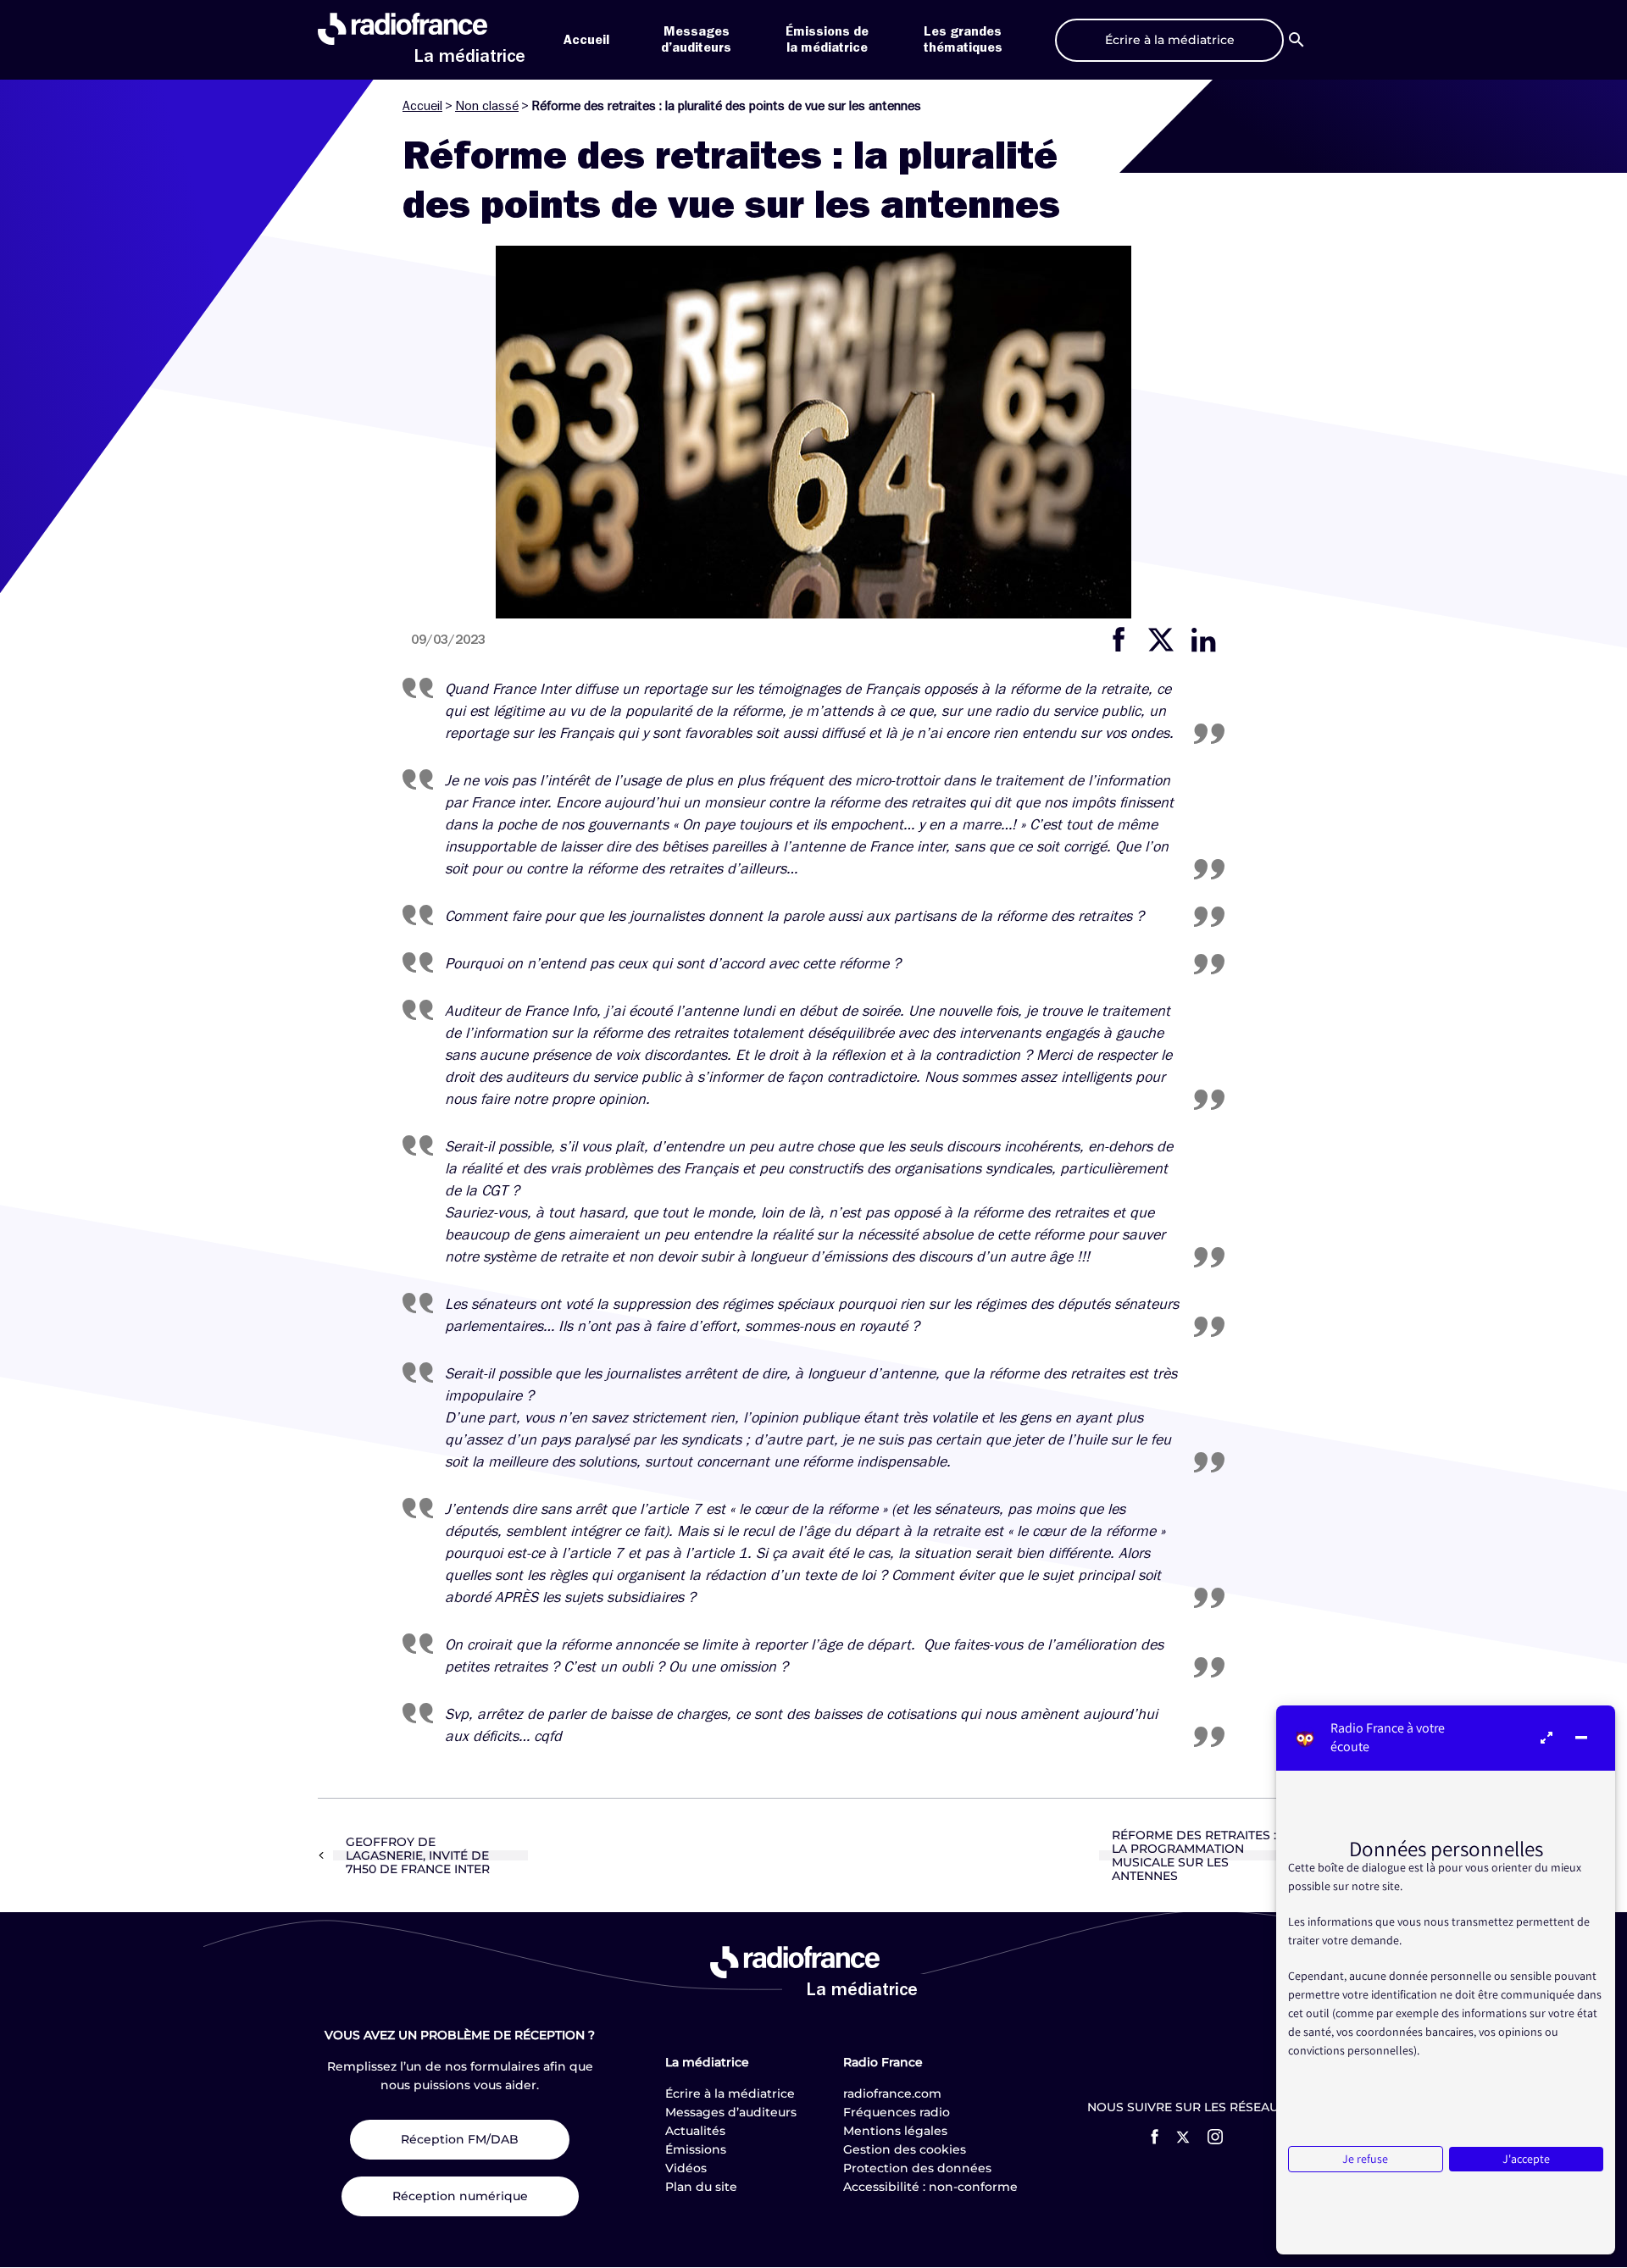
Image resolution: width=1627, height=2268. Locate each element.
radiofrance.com (892, 2093)
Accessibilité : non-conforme (930, 2187)
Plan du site (701, 2187)
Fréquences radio (897, 2112)
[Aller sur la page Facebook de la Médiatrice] (1155, 2137)
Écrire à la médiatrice (730, 2093)
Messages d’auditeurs (731, 2112)
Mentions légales (895, 2131)
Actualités (695, 2131)
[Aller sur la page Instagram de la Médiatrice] (1215, 2137)
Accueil (586, 40)
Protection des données (917, 2168)
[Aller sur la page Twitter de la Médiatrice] (1183, 2137)
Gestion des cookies (905, 2149)
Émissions (696, 2149)
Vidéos (686, 2168)
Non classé (487, 106)
